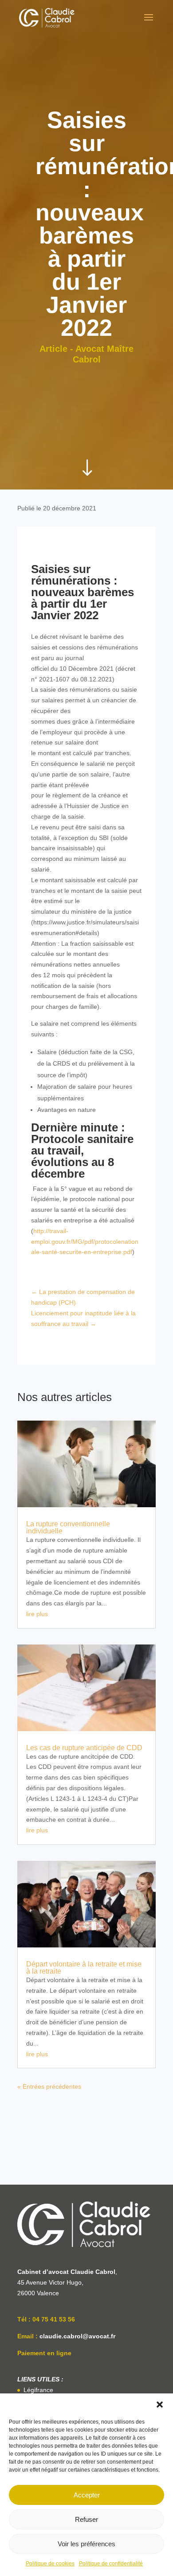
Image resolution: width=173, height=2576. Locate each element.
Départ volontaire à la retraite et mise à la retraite (84, 1968)
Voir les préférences (86, 2544)
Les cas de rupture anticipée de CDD (84, 1748)
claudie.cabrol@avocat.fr (77, 2336)
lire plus (37, 1614)
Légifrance (38, 2390)
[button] (160, 2405)
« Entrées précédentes (49, 2086)
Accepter (87, 2495)
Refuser (86, 2519)
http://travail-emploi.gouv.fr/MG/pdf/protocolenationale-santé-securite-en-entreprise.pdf (85, 1242)
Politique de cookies (50, 2564)
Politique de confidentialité (111, 2564)
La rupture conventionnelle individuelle (68, 1527)
